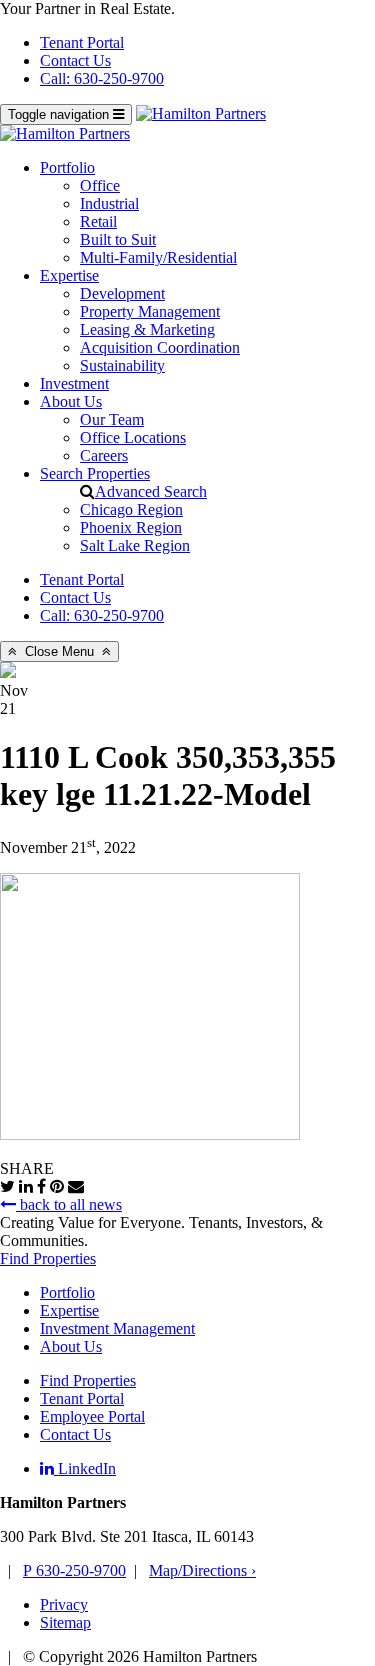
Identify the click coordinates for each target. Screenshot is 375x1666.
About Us (71, 401)
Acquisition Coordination (160, 347)
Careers (104, 455)
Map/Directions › (202, 1570)
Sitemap (65, 1622)
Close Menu (59, 651)
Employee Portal (92, 1416)
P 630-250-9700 (74, 1570)
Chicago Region (131, 509)
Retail (98, 221)
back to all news (69, 1204)
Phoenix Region (131, 527)
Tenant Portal (82, 42)
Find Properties (48, 1258)
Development (122, 293)
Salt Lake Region (135, 545)
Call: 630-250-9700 (102, 78)
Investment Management (117, 1328)
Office (100, 185)
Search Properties (95, 473)
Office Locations (133, 437)
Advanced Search (151, 491)
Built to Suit (118, 239)
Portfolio (67, 167)
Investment (74, 383)
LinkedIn (85, 1468)
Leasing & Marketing (147, 329)
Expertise (69, 275)
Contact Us (75, 60)
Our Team (112, 419)
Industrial (109, 203)
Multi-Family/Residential (158, 257)
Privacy (64, 1604)
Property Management (150, 311)
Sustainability (122, 365)
